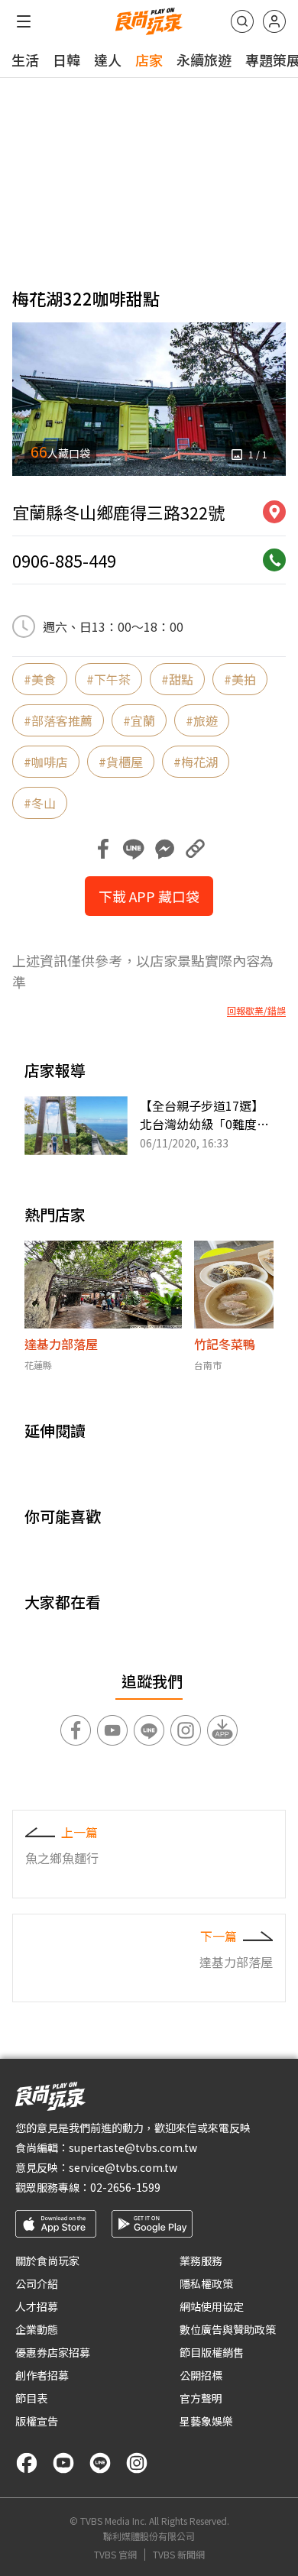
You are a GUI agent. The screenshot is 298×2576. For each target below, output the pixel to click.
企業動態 (37, 2329)
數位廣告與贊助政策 (228, 2329)
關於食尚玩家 (47, 2260)
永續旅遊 (204, 60)
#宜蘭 (139, 720)
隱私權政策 (206, 2283)
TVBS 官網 (115, 2555)
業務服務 (201, 2260)
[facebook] (27, 2463)
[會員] (274, 21)
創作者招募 (42, 2375)
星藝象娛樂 (206, 2421)
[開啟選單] (24, 21)
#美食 (40, 679)
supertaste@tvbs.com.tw (133, 2147)
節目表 (31, 2398)
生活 (25, 60)
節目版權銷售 (212, 2352)
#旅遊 (202, 720)
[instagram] (137, 2463)
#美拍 (240, 679)
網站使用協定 (212, 2306)
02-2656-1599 (125, 2187)
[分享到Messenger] (164, 849)
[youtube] (63, 2463)
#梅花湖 (196, 762)
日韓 (66, 60)
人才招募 (37, 2306)
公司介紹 (37, 2283)
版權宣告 (37, 2421)
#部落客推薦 (58, 720)
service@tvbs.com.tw (123, 2167)
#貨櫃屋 (121, 762)
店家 (149, 60)
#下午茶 (109, 679)
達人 (108, 60)
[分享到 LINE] (134, 849)
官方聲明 (201, 2398)
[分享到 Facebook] (103, 849)
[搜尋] (242, 21)
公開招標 (201, 2375)
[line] (100, 2463)
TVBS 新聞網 (179, 2555)
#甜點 (177, 679)
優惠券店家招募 (53, 2352)
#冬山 (40, 803)
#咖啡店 (46, 762)
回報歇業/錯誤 (256, 1011)
